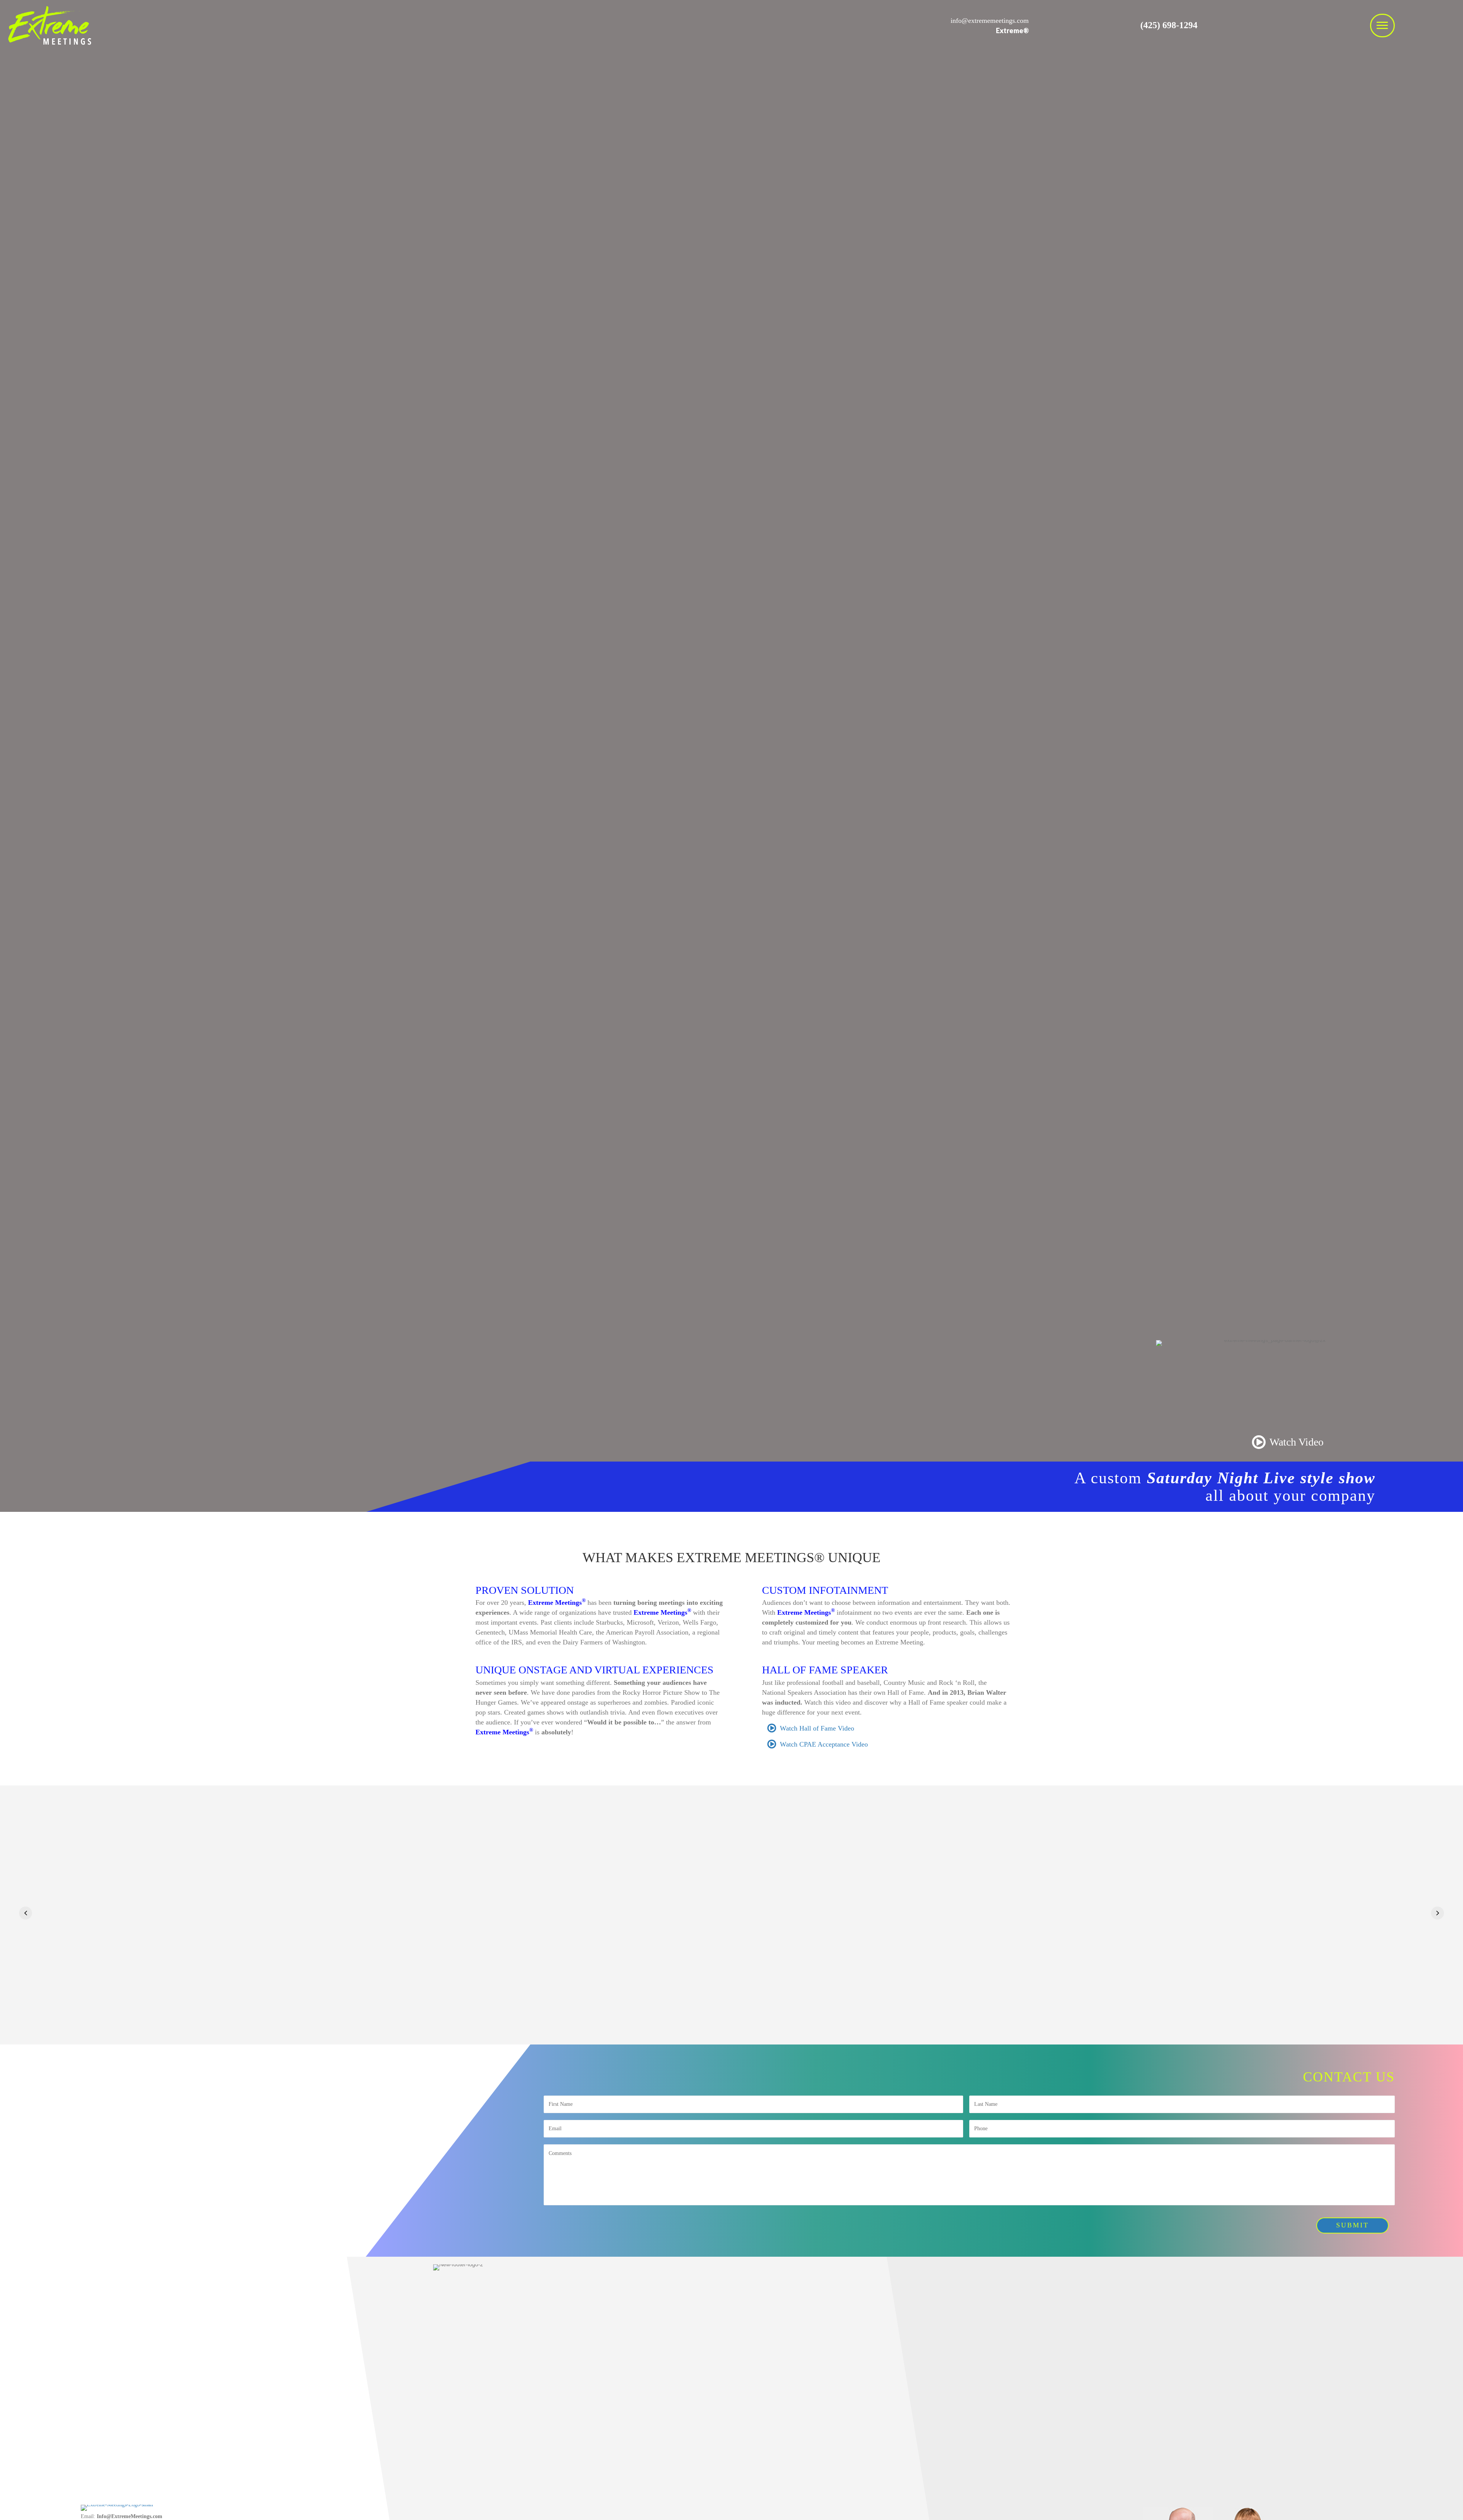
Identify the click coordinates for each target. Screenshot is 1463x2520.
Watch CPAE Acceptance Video (824, 1744)
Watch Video (1297, 1442)
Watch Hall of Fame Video (817, 1728)
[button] (26, 1913)
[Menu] (1382, 26)
